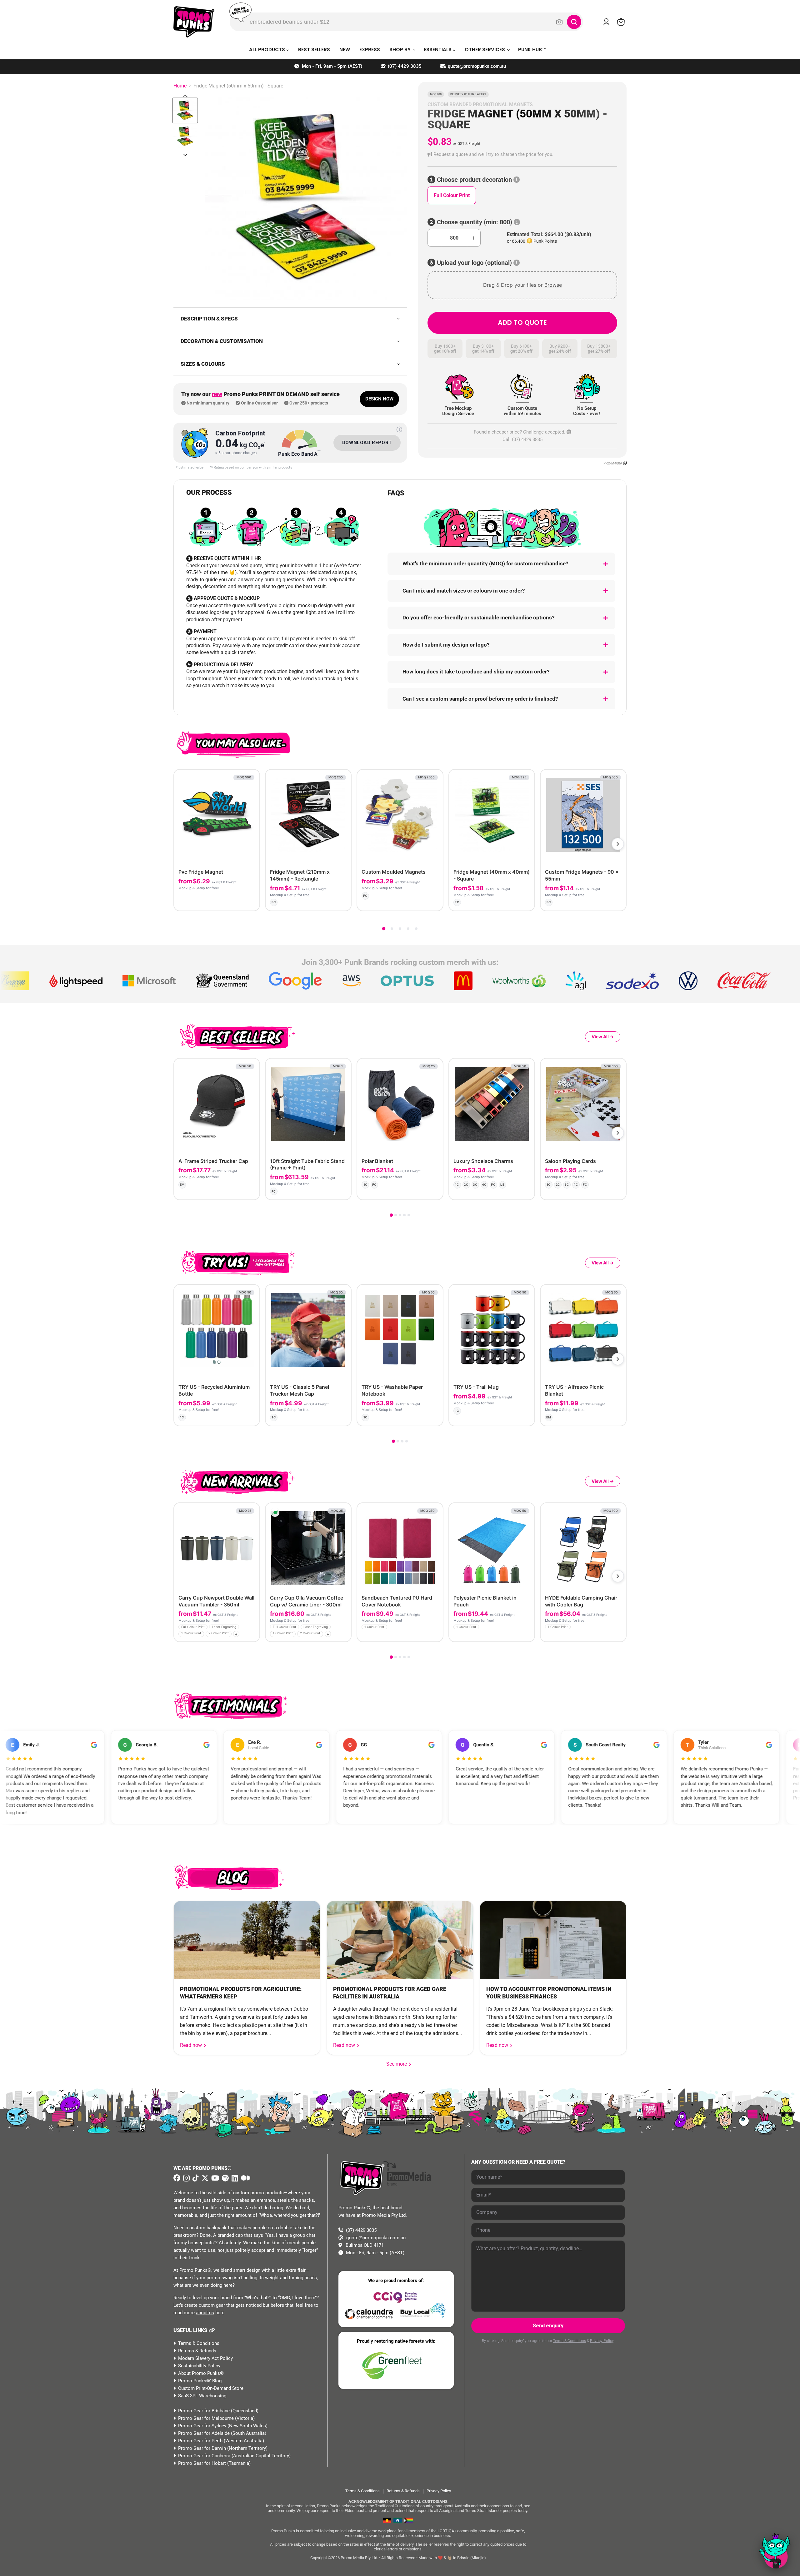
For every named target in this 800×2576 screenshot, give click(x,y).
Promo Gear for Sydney (202, 2426)
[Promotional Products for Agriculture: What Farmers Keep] (247, 1940)
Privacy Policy (602, 2341)
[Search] (574, 22)
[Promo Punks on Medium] (245, 2178)
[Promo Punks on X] (204, 2178)
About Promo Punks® (201, 2373)
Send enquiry (548, 2326)
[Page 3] (400, 929)
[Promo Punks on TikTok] (195, 2178)
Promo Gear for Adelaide (204, 2433)
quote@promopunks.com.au (477, 66)
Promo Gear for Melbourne (206, 2418)
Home (180, 86)
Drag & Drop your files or (522, 285)
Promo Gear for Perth (200, 2441)
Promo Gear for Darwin (202, 2448)
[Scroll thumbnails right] (185, 155)
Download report (367, 443)
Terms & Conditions (199, 2343)
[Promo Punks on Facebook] (177, 2178)
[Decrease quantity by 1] (434, 238)
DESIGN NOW (379, 399)
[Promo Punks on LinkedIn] (234, 2178)
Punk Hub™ (532, 50)
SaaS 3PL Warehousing (202, 2396)
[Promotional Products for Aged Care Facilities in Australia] (400, 1940)
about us (205, 2313)
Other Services (485, 50)
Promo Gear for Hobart (202, 2463)
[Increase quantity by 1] (474, 238)
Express (370, 50)
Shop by (401, 50)
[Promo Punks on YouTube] (214, 2178)
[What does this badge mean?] (399, 429)
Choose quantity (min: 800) (475, 222)
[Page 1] (384, 929)
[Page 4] (408, 929)
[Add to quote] (250, 901)
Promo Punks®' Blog (200, 2381)
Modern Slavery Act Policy (205, 2358)
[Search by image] (559, 22)
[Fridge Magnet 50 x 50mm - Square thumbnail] (185, 110)
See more (399, 2064)
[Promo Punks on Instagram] (186, 2178)
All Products (268, 50)
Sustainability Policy (199, 2366)
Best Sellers (314, 50)
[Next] (618, 844)
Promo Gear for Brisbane (204, 2411)
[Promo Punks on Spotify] (225, 2178)
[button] (522, 154)
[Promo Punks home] (194, 22)
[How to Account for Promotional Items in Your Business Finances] (553, 1940)
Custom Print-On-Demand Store (211, 2388)
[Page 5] (416, 929)
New (345, 50)
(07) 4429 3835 (405, 66)
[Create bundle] (234, 901)
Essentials (438, 50)
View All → (603, 1037)
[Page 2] (392, 929)
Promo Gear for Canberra (204, 2456)
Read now (192, 2045)
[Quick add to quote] (253, 1635)
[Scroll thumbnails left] (185, 96)
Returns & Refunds (197, 2351)
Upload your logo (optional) (474, 263)
